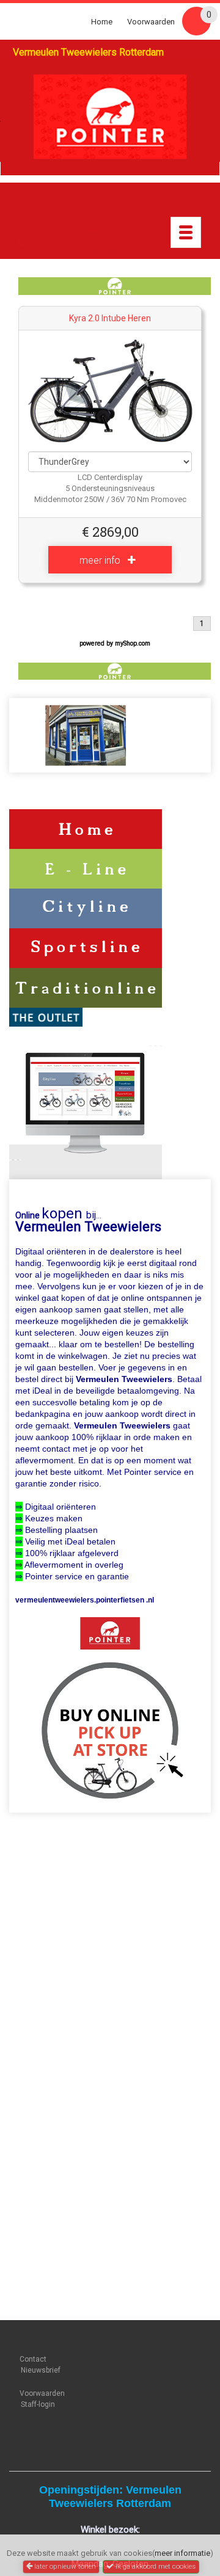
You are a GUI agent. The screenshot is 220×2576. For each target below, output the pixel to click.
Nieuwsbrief (41, 2370)
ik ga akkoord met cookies (155, 2566)
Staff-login (38, 2404)
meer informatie (182, 2553)
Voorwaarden (151, 22)
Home (102, 22)
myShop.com (133, 643)
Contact (33, 2359)
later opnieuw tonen (64, 2566)
